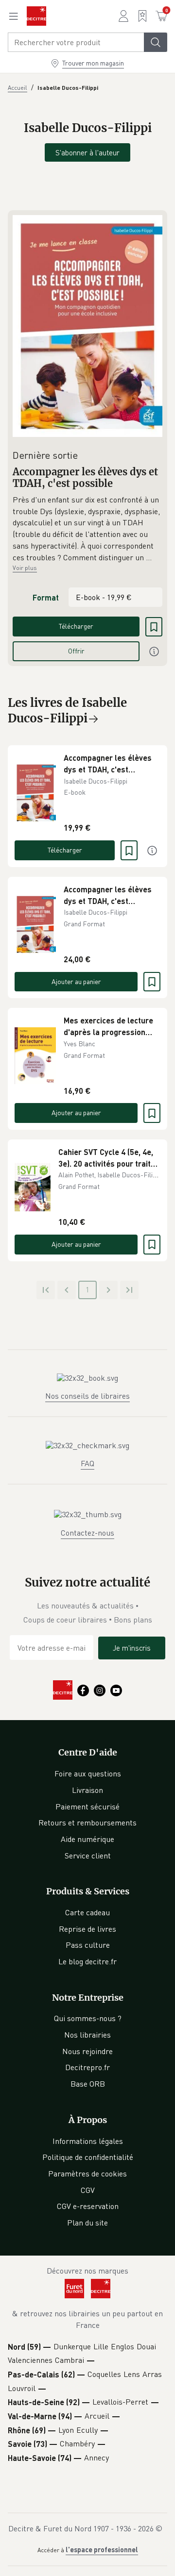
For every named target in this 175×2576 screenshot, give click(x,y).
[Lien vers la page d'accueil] (36, 16)
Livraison (87, 1790)
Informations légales (88, 2141)
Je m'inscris (132, 1648)
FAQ (87, 1463)
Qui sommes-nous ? (88, 2018)
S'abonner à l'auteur (87, 152)
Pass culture (88, 1945)
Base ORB (88, 2084)
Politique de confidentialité (88, 2157)
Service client (88, 1856)
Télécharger (76, 626)
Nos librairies (87, 2035)
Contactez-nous (87, 1533)
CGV (88, 2190)
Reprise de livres (87, 1929)
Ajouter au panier (76, 981)
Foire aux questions (88, 1773)
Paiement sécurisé (87, 1807)
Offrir (76, 651)
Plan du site (87, 2223)
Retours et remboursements (87, 1823)
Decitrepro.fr (87, 2067)
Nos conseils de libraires (87, 1396)
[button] (87, 529)
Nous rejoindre (87, 2051)
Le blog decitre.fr (87, 1961)
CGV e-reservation (88, 2206)
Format (46, 597)
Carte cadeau (87, 1912)
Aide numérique (87, 1839)
